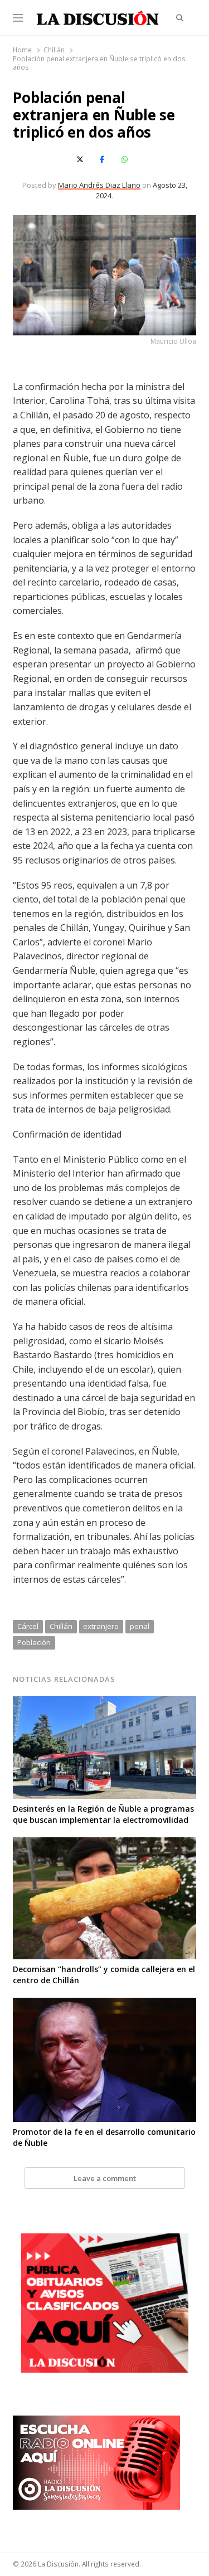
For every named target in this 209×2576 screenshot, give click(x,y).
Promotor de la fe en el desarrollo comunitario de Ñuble (104, 2137)
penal (140, 1626)
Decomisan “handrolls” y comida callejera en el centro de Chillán (104, 1975)
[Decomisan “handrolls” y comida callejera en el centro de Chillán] (104, 1844)
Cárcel (28, 1626)
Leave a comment (105, 2178)
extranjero (101, 1626)
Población (34, 1642)
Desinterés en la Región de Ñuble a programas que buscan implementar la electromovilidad (103, 1814)
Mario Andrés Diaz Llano (99, 185)
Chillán (61, 1626)
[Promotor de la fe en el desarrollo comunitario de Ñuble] (104, 2004)
